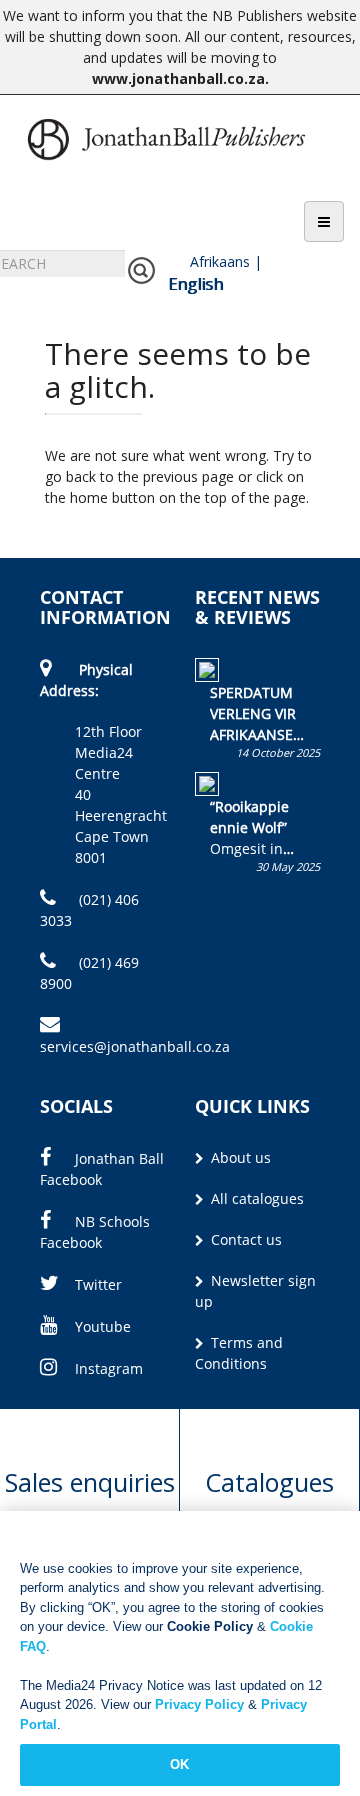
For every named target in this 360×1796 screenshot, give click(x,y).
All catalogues (255, 1198)
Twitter (98, 1284)
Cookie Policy (210, 1626)
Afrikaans (220, 261)
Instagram (109, 1368)
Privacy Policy (199, 1704)
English (195, 284)
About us (239, 1157)
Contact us (244, 1239)
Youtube (103, 1326)
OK (179, 1764)
